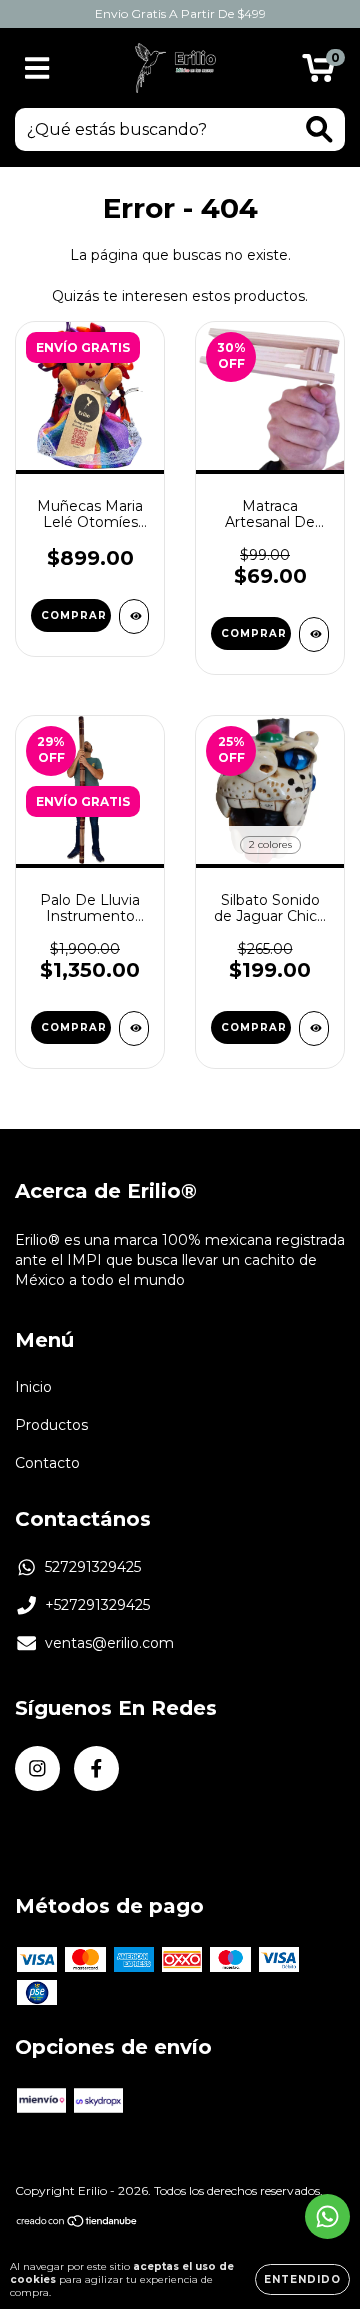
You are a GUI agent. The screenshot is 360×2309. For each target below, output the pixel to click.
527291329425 (93, 1567)
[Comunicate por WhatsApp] (327, 2216)
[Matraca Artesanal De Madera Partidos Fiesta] (314, 634)
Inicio (33, 1387)
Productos (51, 1425)
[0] (318, 73)
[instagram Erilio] (37, 1768)
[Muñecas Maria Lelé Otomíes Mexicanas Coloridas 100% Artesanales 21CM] (134, 616)
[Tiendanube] (77, 2222)
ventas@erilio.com (109, 1643)
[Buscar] (319, 129)
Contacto (47, 1463)
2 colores (270, 844)
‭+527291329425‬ (97, 1605)
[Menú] (37, 68)
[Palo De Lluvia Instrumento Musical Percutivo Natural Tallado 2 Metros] (134, 1028)
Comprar (74, 615)
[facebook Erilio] (96, 1768)
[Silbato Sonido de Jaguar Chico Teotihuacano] (314, 1028)
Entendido (302, 2279)
